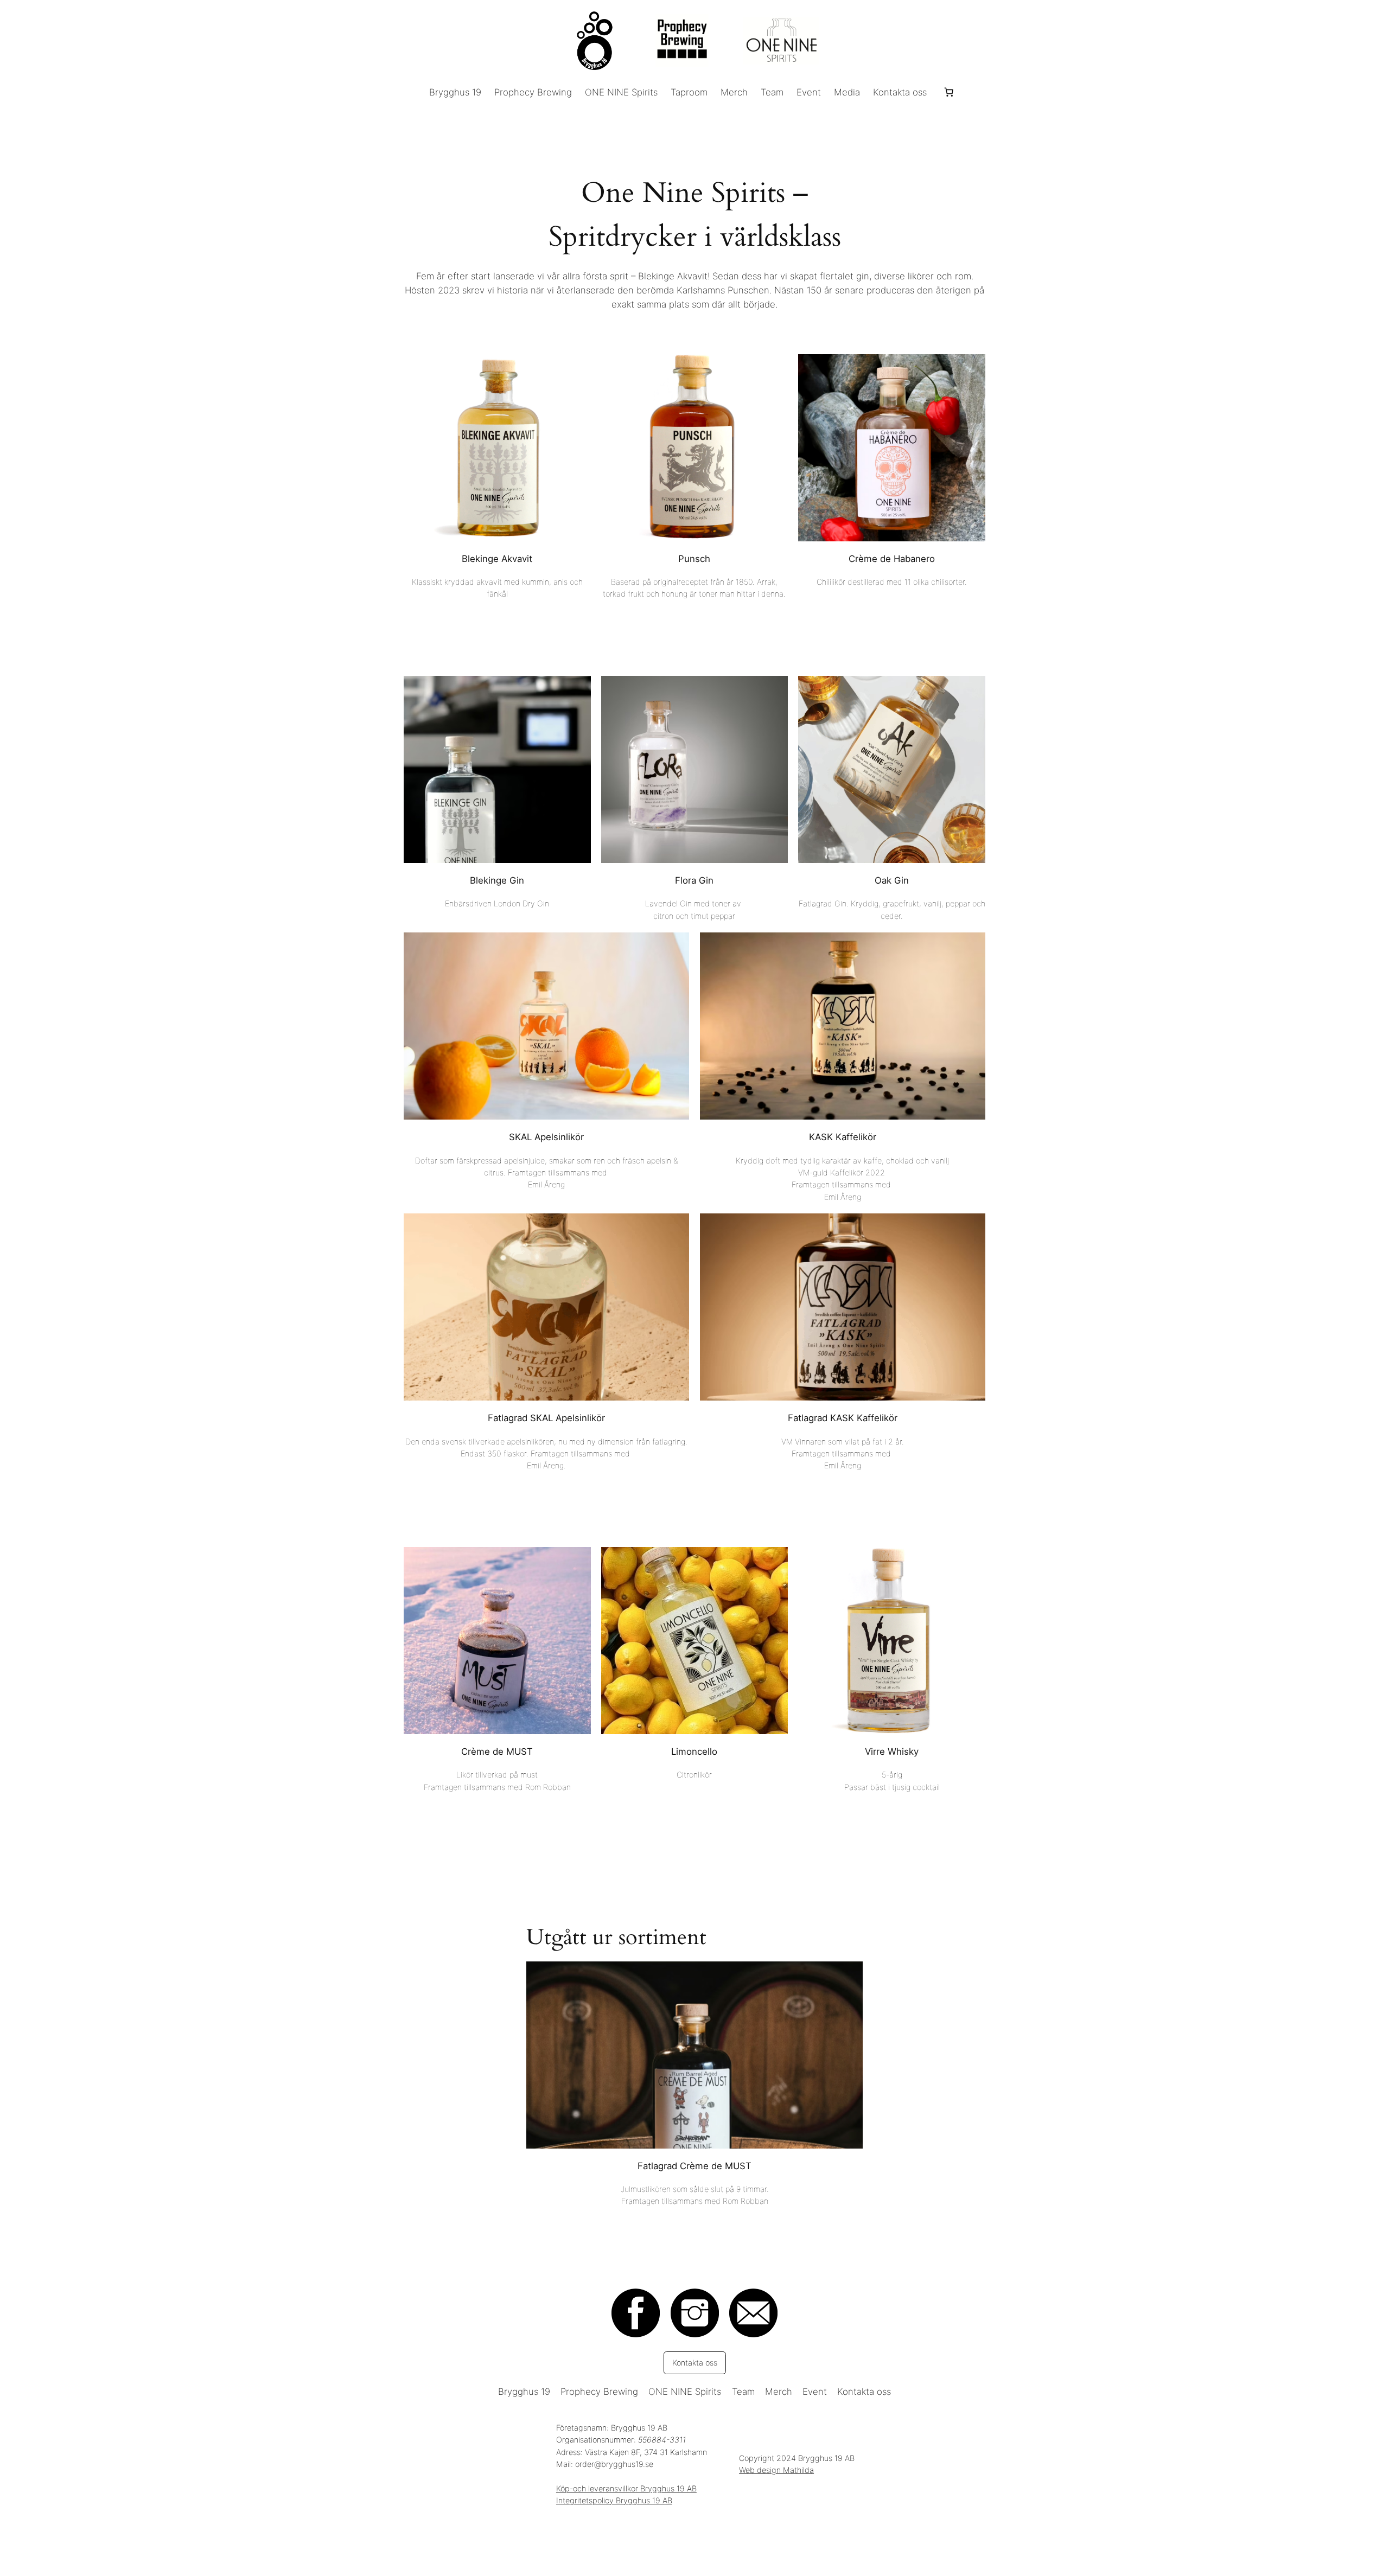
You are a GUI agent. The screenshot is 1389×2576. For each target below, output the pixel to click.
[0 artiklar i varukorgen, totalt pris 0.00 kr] (948, 92)
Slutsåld (694, 2082)
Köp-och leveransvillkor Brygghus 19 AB (626, 2488)
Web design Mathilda (776, 2470)
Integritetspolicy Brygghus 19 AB (614, 2500)
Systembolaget (497, 484)
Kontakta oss (695, 2363)
